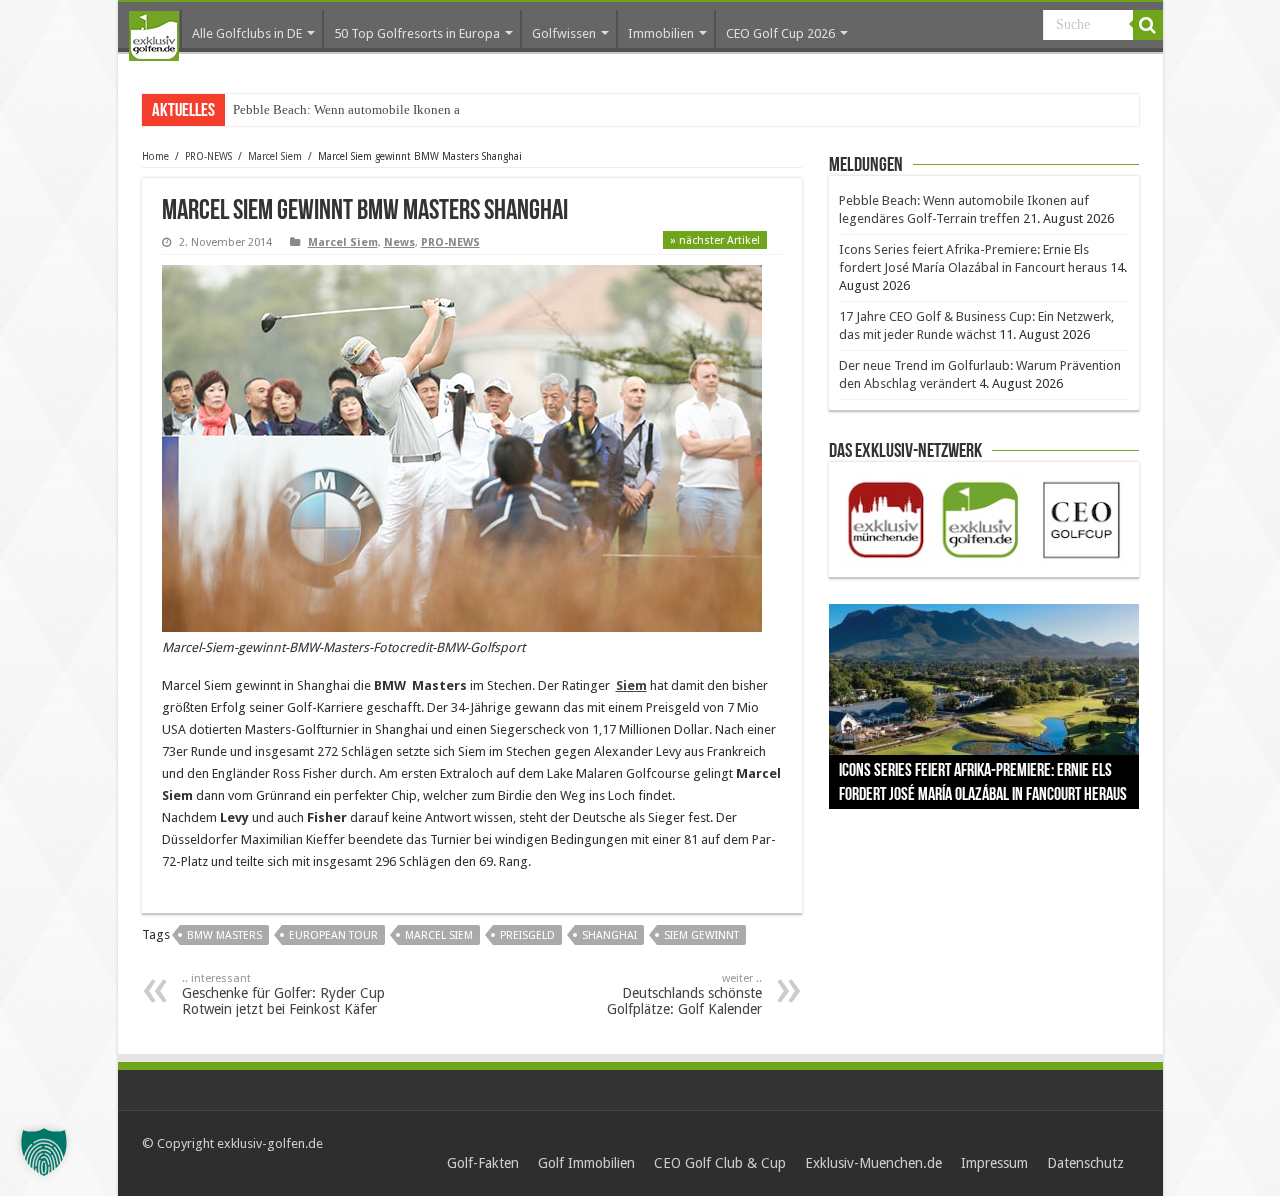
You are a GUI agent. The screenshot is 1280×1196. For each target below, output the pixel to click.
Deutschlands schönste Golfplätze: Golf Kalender (684, 994)
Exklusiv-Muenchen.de (873, 1163)
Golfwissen (564, 33)
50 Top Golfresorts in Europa (417, 33)
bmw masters (224, 935)
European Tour (333, 935)
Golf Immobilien (586, 1163)
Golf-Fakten (483, 1163)
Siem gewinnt (701, 935)
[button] (44, 1152)
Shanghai (609, 935)
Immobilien (661, 33)
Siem (631, 685)
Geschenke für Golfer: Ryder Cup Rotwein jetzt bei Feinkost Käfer (283, 994)
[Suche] (1148, 25)
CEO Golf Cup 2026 (780, 33)
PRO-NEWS (208, 156)
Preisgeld (527, 935)
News (399, 242)
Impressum (994, 1163)
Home (155, 156)
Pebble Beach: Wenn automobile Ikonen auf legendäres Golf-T (402, 109)
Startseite (154, 36)
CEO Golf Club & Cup (720, 1163)
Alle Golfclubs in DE (247, 33)
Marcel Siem (275, 156)
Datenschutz (1085, 1163)
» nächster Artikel (715, 240)
